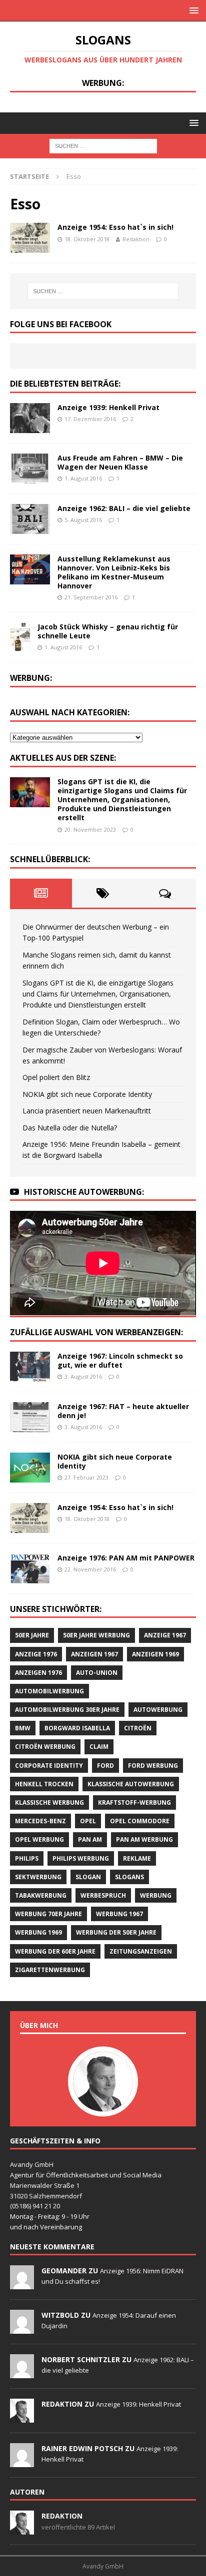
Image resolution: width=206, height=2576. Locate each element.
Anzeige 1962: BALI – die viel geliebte (124, 508)
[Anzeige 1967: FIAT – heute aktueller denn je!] (30, 1417)
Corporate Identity (49, 1766)
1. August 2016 (83, 478)
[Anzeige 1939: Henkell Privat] (30, 418)
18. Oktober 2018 (87, 239)
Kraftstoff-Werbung (134, 1803)
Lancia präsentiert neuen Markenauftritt (87, 1111)
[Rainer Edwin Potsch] (22, 2462)
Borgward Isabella (77, 1728)
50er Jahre (32, 1635)
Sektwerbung (38, 1877)
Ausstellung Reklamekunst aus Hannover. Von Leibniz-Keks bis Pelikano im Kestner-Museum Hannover (114, 572)
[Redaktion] (22, 2417)
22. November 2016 (90, 1569)
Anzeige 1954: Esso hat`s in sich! (115, 227)
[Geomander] (22, 2284)
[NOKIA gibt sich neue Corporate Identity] (30, 1468)
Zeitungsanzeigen (141, 1951)
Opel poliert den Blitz (56, 1077)
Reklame (137, 1858)
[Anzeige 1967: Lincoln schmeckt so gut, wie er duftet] (30, 1367)
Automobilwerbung (49, 1691)
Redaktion (136, 239)
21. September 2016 (91, 597)
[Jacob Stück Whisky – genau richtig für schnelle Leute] (20, 637)
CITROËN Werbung (45, 1747)
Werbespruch (103, 1895)
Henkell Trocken (44, 1784)
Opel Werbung (39, 1839)
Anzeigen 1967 (94, 1654)
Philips (27, 1858)
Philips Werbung (81, 1858)
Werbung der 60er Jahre (55, 1951)
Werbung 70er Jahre (48, 1914)
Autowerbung (158, 1710)
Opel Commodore (140, 1821)
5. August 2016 (83, 520)
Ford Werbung (153, 1766)
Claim (99, 1747)
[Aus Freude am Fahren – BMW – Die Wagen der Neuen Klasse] (30, 469)
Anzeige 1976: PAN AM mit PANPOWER (126, 1558)
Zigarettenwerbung (50, 1970)
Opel (88, 1821)
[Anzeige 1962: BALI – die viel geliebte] (30, 519)
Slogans (129, 1877)
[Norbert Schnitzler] (22, 2373)
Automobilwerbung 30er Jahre (67, 1710)
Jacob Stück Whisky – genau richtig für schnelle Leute (108, 631)
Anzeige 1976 (36, 1654)
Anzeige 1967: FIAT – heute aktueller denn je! (123, 1411)
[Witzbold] (22, 2328)
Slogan (88, 1877)
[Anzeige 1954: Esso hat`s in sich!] (30, 1518)
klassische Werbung (49, 1803)
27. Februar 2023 (86, 1477)
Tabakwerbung (41, 1895)
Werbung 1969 (38, 1932)
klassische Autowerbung (131, 1784)
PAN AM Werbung (144, 1839)
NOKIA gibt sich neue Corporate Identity (87, 1094)
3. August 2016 (83, 1376)
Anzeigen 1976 (38, 1673)
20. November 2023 (90, 829)
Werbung (156, 1895)
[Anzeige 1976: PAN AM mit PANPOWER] (30, 1568)
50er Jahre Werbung (96, 1635)
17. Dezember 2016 (90, 419)
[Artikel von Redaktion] (22, 2529)
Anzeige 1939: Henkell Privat (108, 407)
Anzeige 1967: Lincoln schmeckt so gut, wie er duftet (120, 1360)
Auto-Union (97, 1673)
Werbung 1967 (119, 1914)
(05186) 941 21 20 (35, 2206)
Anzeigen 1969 (155, 1654)
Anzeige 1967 (165, 1635)
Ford (105, 1766)
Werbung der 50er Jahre (116, 1932)
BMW (23, 1728)
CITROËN (138, 1728)
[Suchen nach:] (103, 145)
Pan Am (90, 1839)
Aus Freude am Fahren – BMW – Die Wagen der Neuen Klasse (120, 462)
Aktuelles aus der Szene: (63, 758)
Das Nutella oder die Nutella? (70, 1128)
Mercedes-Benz (40, 1821)
